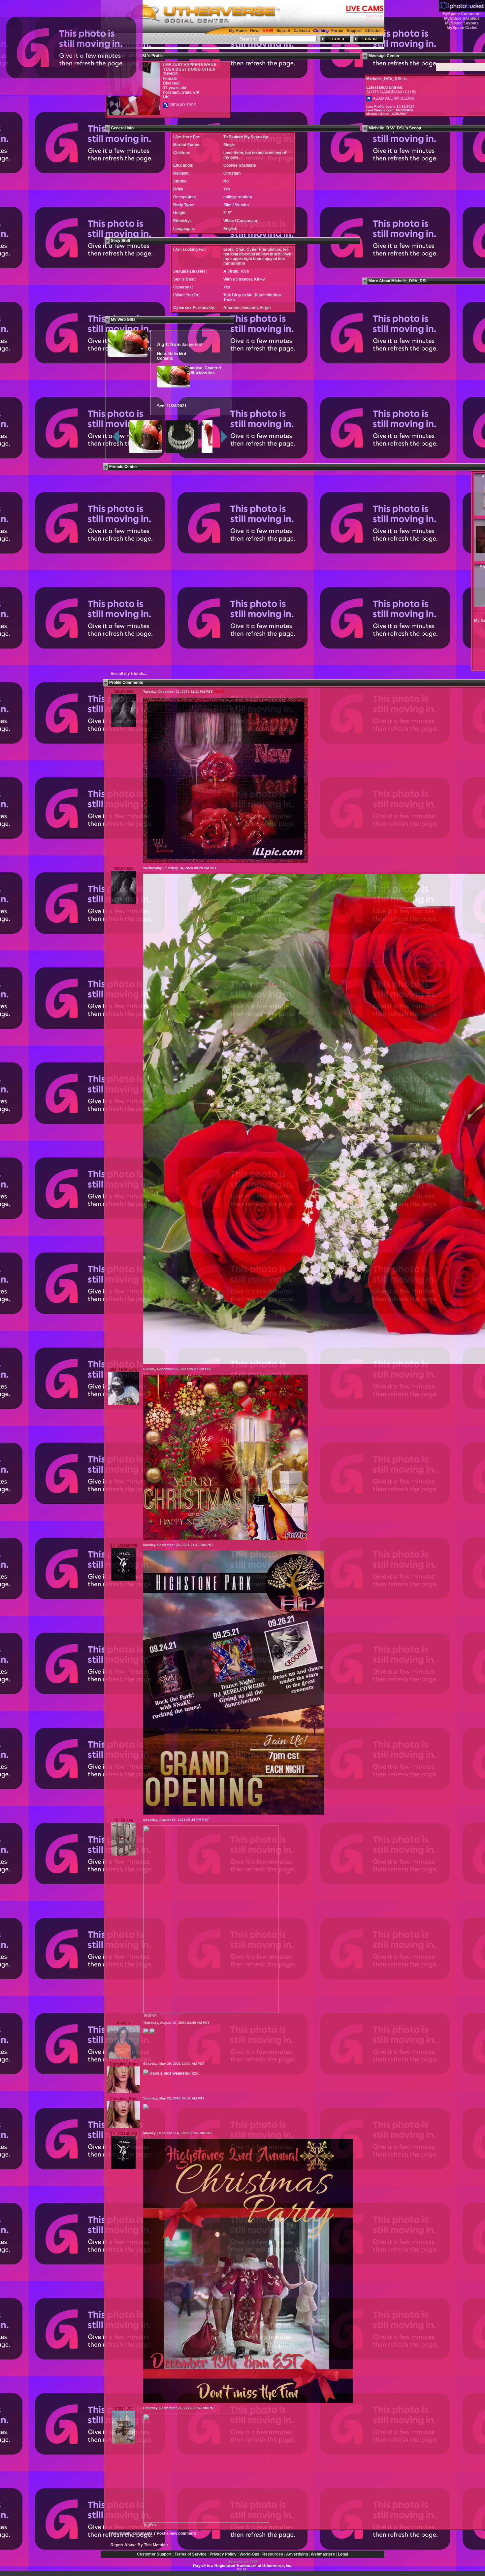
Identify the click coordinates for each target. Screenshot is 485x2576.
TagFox (150, 2015)
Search (283, 31)
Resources (273, 2554)
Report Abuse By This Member (139, 2545)
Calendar (302, 31)
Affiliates (373, 31)
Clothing (321, 31)
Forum (337, 31)
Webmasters (323, 2554)
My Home (238, 31)
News (255, 31)
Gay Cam (375, 16)
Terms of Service (191, 2554)
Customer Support (154, 2554)
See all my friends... (129, 674)
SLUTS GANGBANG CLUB (391, 92)
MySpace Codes (462, 28)
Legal (343, 2554)
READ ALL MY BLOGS (393, 98)
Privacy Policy (223, 2554)
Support (354, 31)
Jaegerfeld (192, 345)
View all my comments (132, 2533)
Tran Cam (374, 21)
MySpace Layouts (462, 23)
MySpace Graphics (462, 18)
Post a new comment (176, 2533)
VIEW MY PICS (182, 105)
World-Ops (249, 2554)
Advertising (297, 2554)
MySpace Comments (462, 14)
